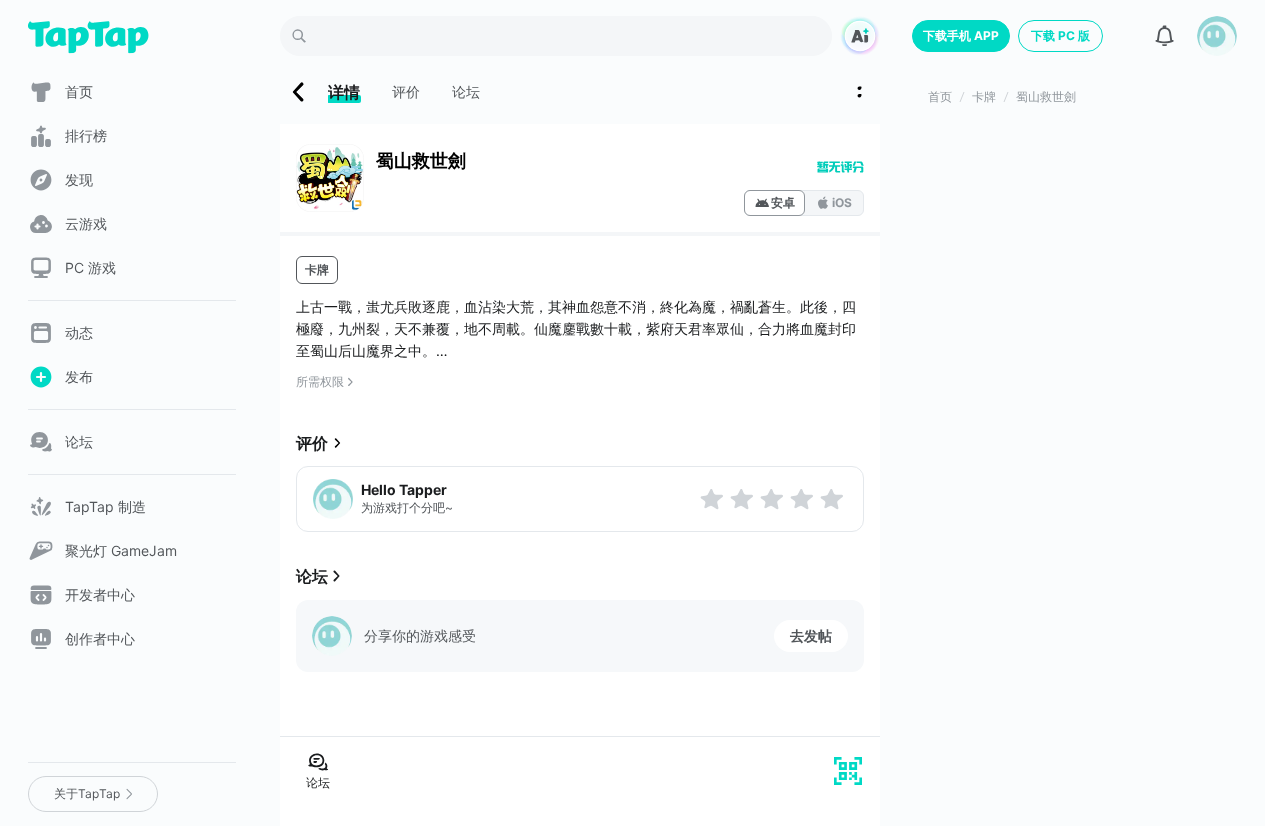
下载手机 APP (961, 35)
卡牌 (317, 269)
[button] (1217, 36)
